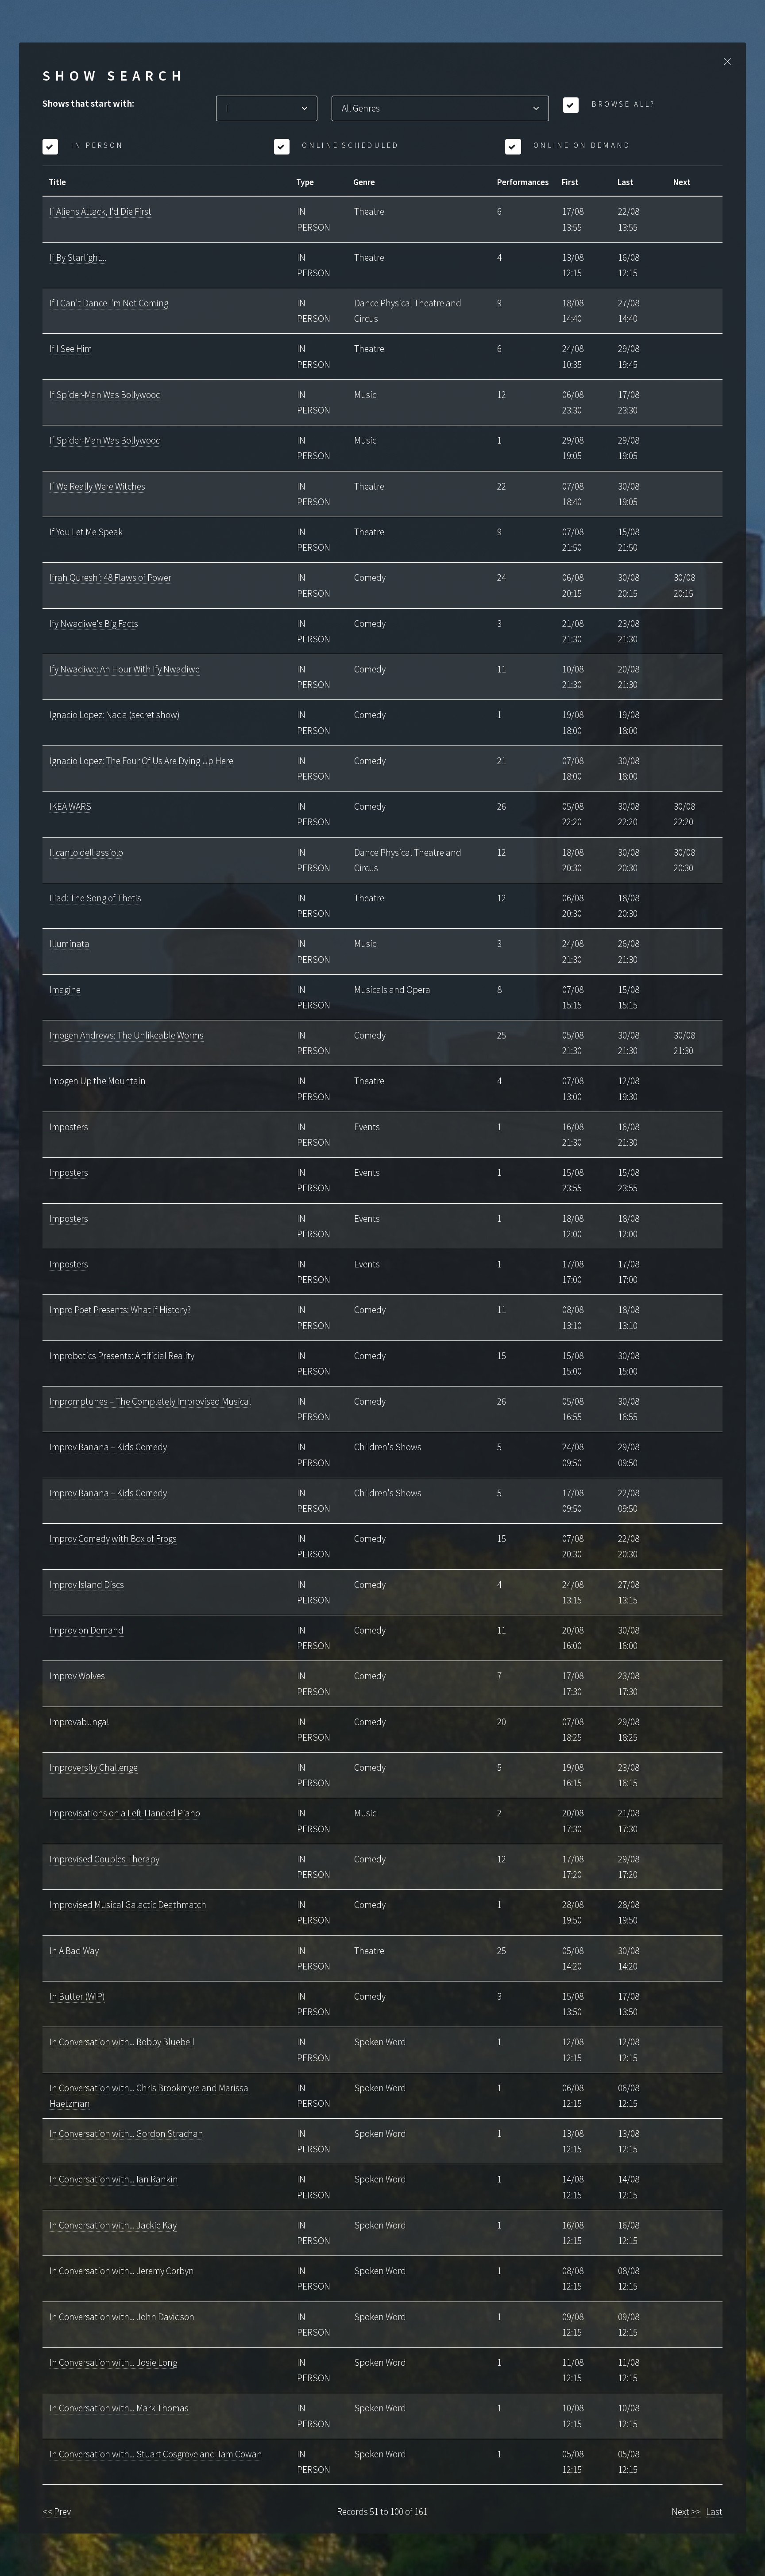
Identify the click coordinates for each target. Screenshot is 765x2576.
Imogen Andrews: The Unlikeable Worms (127, 1035)
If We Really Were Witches (97, 486)
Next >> (686, 2512)
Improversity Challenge (94, 1767)
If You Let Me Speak (86, 532)
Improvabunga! (79, 1722)
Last (714, 2512)
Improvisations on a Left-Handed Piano (125, 1813)
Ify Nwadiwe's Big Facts (94, 624)
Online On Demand (581, 145)
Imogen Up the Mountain (98, 1081)
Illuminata (70, 944)
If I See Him (71, 349)
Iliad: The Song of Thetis (95, 898)
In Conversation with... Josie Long (113, 2362)
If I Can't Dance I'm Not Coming (109, 303)
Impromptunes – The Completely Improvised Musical (150, 1401)
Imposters (69, 1127)
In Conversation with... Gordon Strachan (126, 2134)
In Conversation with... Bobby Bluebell (122, 2042)
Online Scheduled (349, 145)
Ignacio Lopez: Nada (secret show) (115, 715)
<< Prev (57, 2512)
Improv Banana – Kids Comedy (108, 1447)
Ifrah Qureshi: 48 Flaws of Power (110, 577)
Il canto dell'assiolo (86, 852)
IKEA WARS (70, 806)
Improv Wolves (77, 1676)
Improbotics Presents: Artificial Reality (122, 1356)
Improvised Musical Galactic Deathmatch (128, 1905)
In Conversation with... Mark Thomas (119, 2408)
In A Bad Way (74, 1951)
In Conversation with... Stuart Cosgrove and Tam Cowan (156, 2454)
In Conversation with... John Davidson (122, 2317)
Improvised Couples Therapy (104, 1859)
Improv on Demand (87, 1630)
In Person (96, 145)
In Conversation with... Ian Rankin (114, 2179)
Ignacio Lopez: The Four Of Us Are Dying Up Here (141, 761)
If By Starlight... (78, 257)
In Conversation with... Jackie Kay (113, 2225)
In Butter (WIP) (77, 1996)
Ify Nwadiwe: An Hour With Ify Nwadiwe (125, 669)
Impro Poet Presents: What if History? (120, 1310)
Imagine (65, 990)
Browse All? (622, 104)
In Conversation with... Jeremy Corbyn (122, 2271)
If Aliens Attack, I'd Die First (100, 211)
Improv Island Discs (87, 1585)
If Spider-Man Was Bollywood (105, 395)
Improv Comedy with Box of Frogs (113, 1539)
